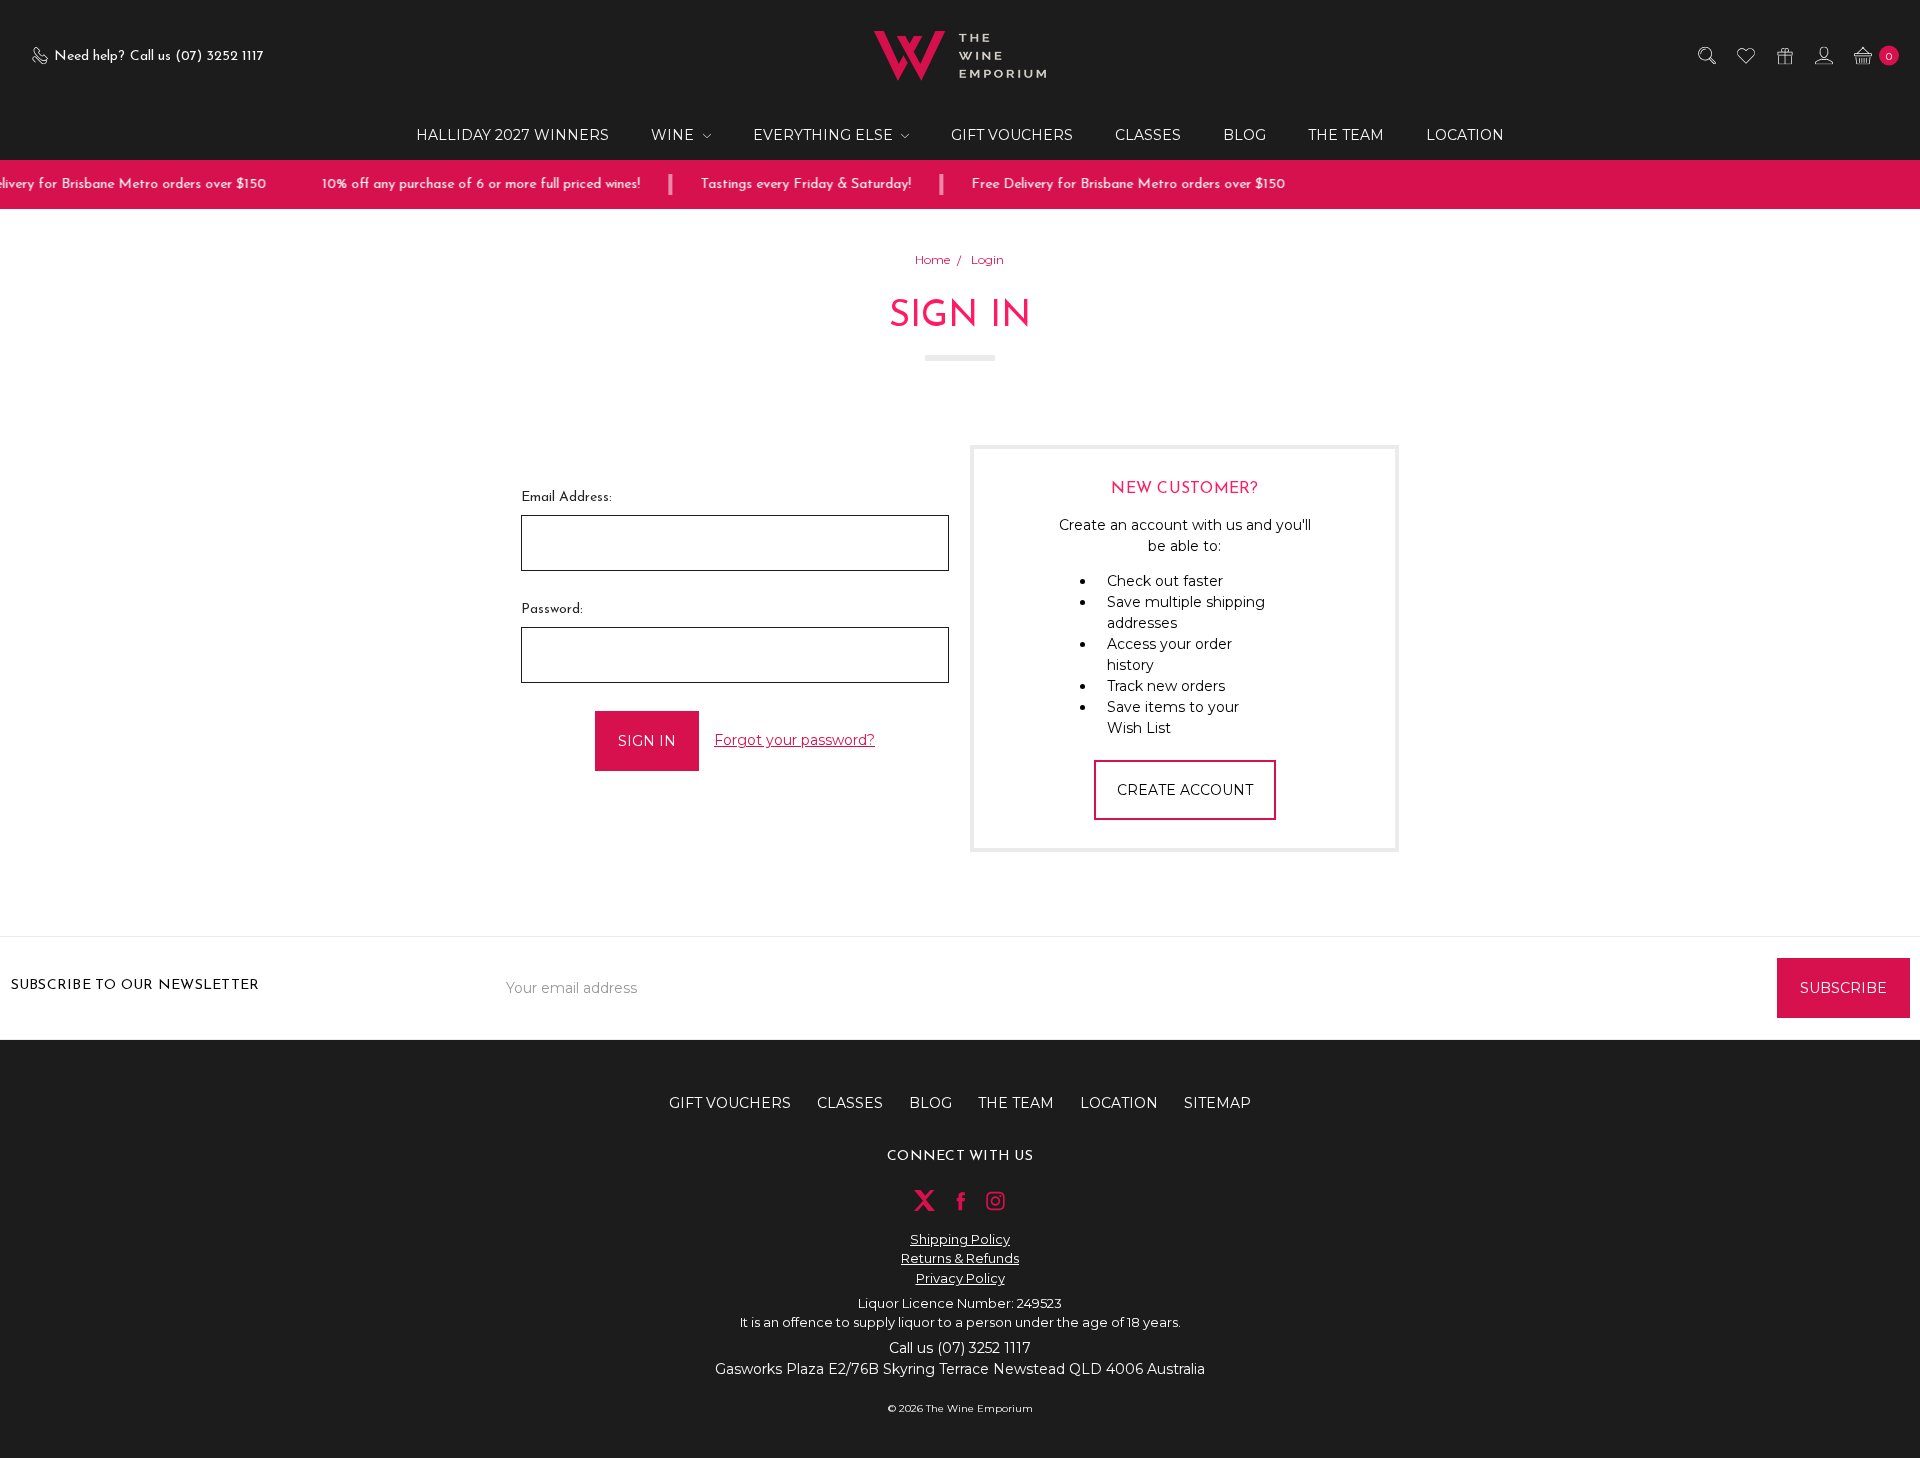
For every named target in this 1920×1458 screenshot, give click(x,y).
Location (1465, 135)
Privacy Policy (960, 1278)
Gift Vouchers (1012, 135)
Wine (674, 135)
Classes (1148, 135)
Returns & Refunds (960, 1258)
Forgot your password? (794, 740)
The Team (1346, 135)
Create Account (1185, 790)
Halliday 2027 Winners (512, 135)
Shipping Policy (960, 1239)
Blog (1244, 135)
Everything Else (825, 135)
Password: (552, 609)
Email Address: (566, 497)
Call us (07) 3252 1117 (960, 1348)
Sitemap (1217, 1103)
